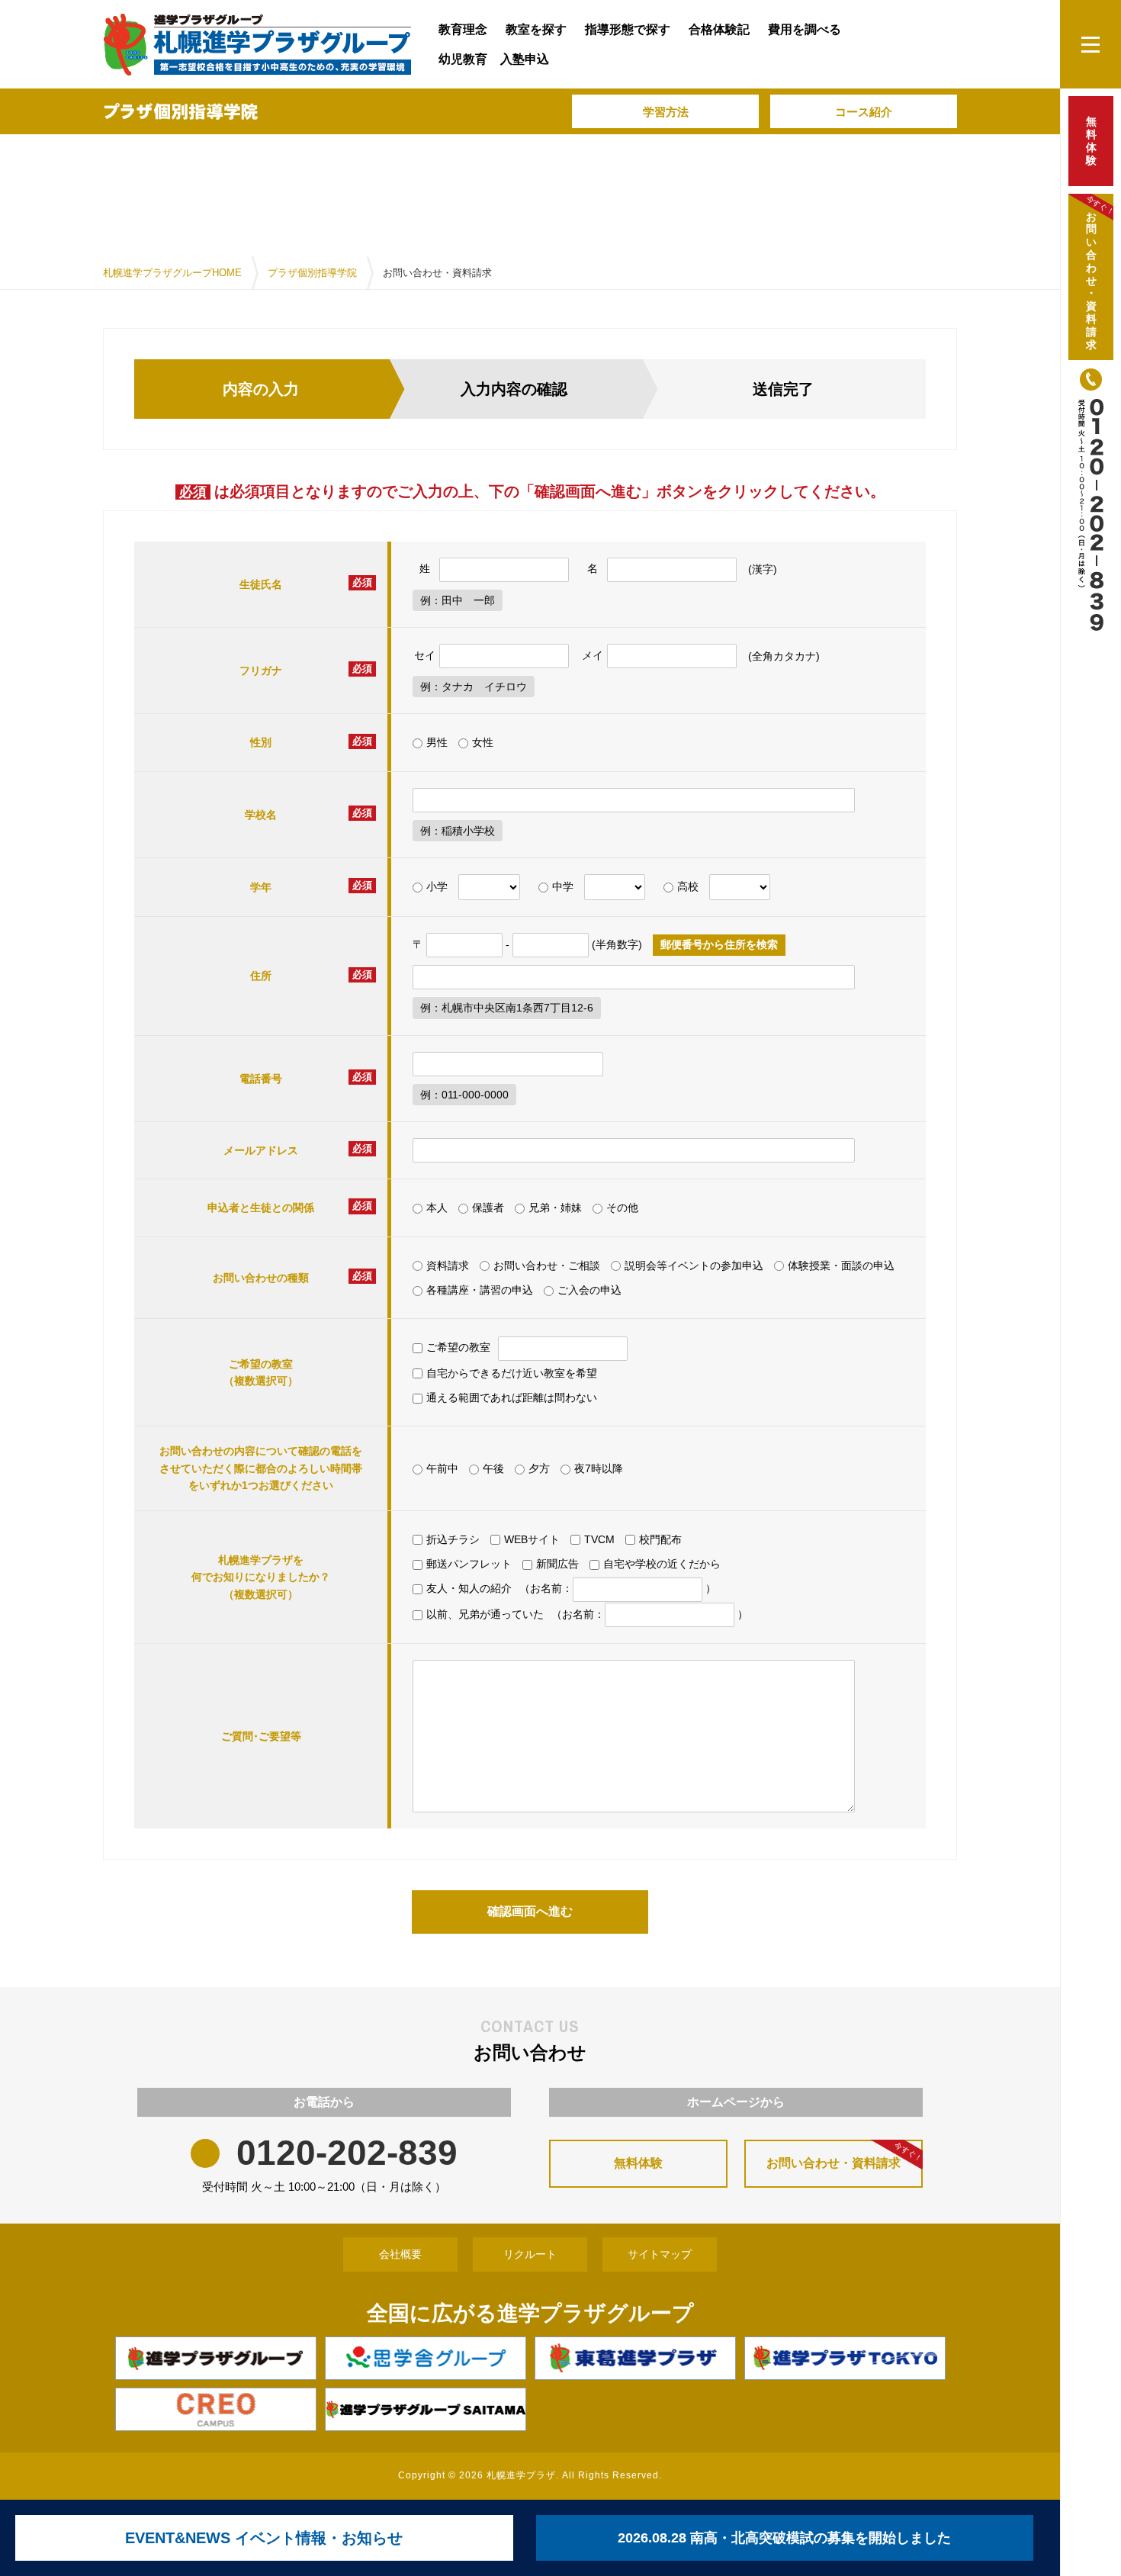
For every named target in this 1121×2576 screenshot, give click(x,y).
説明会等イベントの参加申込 (694, 1265)
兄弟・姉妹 (555, 1208)
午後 (493, 1468)
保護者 (488, 1208)
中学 (563, 886)
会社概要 (400, 2254)
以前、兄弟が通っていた (485, 1614)
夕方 (539, 1468)
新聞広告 (557, 1564)
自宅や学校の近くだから (662, 1564)
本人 (437, 1208)
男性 (437, 742)
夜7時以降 (599, 1468)
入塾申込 (525, 59)
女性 (483, 742)
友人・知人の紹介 (469, 1588)
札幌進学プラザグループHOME (172, 273)
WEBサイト (532, 1539)
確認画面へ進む (530, 1911)
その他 (622, 1208)
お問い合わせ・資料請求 (845, 2155)
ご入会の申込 (589, 1290)
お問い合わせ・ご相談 (547, 1265)
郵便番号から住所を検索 (719, 944)
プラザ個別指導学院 (312, 273)
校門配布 (660, 1539)
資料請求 (448, 1265)
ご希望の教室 (458, 1347)
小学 (437, 886)
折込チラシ (453, 1539)
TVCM (599, 1539)
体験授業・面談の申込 (841, 1265)
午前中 (442, 1468)
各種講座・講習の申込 (480, 1290)
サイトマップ (660, 2254)
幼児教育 (463, 59)
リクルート (530, 2254)
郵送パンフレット (469, 1564)
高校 (688, 886)
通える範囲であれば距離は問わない (512, 1397)
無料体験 (638, 2163)
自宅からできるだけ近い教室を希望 (512, 1373)
